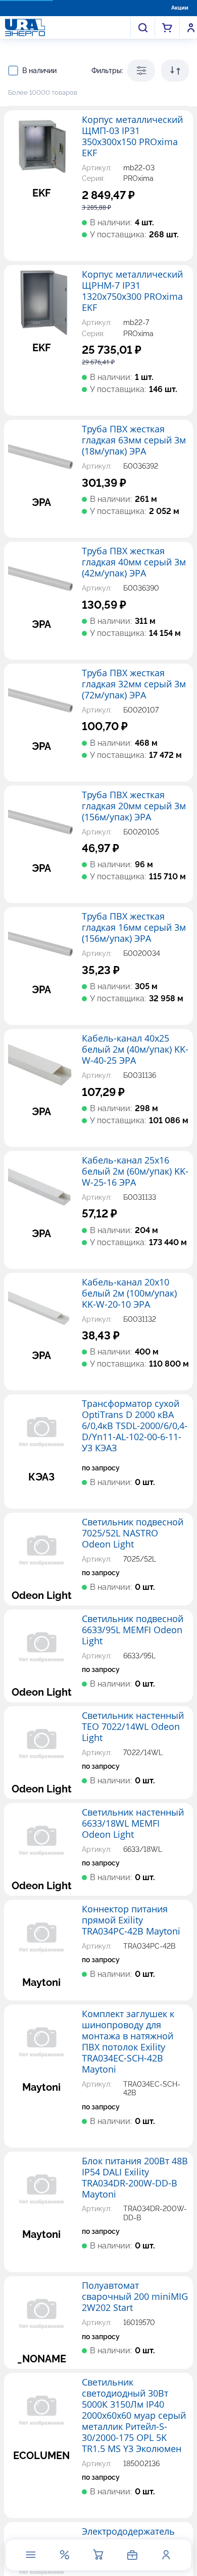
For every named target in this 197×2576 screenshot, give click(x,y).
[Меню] (31, 2555)
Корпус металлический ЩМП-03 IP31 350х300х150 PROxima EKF (132, 137)
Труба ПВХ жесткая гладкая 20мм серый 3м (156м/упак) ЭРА (134, 806)
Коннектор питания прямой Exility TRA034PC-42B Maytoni (131, 1920)
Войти (191, 28)
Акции (180, 8)
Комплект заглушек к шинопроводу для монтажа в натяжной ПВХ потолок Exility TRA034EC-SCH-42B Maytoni (128, 2042)
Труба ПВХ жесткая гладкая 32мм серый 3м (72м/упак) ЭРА (134, 684)
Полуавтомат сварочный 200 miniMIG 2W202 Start (135, 2297)
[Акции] (65, 2555)
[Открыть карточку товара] (41, 148)
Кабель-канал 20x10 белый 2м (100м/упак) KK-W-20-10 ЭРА (129, 1294)
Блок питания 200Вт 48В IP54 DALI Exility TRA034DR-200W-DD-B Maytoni (135, 2178)
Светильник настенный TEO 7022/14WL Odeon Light (133, 1727)
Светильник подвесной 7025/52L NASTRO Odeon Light (133, 1533)
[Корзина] (98, 2555)
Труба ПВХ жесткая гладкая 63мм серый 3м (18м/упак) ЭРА (134, 440)
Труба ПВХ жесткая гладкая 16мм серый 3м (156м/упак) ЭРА (134, 928)
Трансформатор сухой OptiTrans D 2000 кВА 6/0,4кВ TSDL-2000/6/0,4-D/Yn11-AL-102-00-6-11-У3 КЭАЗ (135, 1426)
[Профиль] (166, 2555)
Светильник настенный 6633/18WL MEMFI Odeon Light (133, 1824)
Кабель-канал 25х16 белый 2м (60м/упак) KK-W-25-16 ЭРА (135, 1172)
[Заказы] (132, 2555)
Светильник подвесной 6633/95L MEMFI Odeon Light (133, 1630)
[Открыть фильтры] (141, 71)
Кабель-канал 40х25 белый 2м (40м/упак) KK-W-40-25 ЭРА (135, 1050)
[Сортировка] (175, 71)
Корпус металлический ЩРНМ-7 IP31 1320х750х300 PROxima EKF (132, 291)
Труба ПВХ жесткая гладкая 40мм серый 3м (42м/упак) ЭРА (134, 562)
